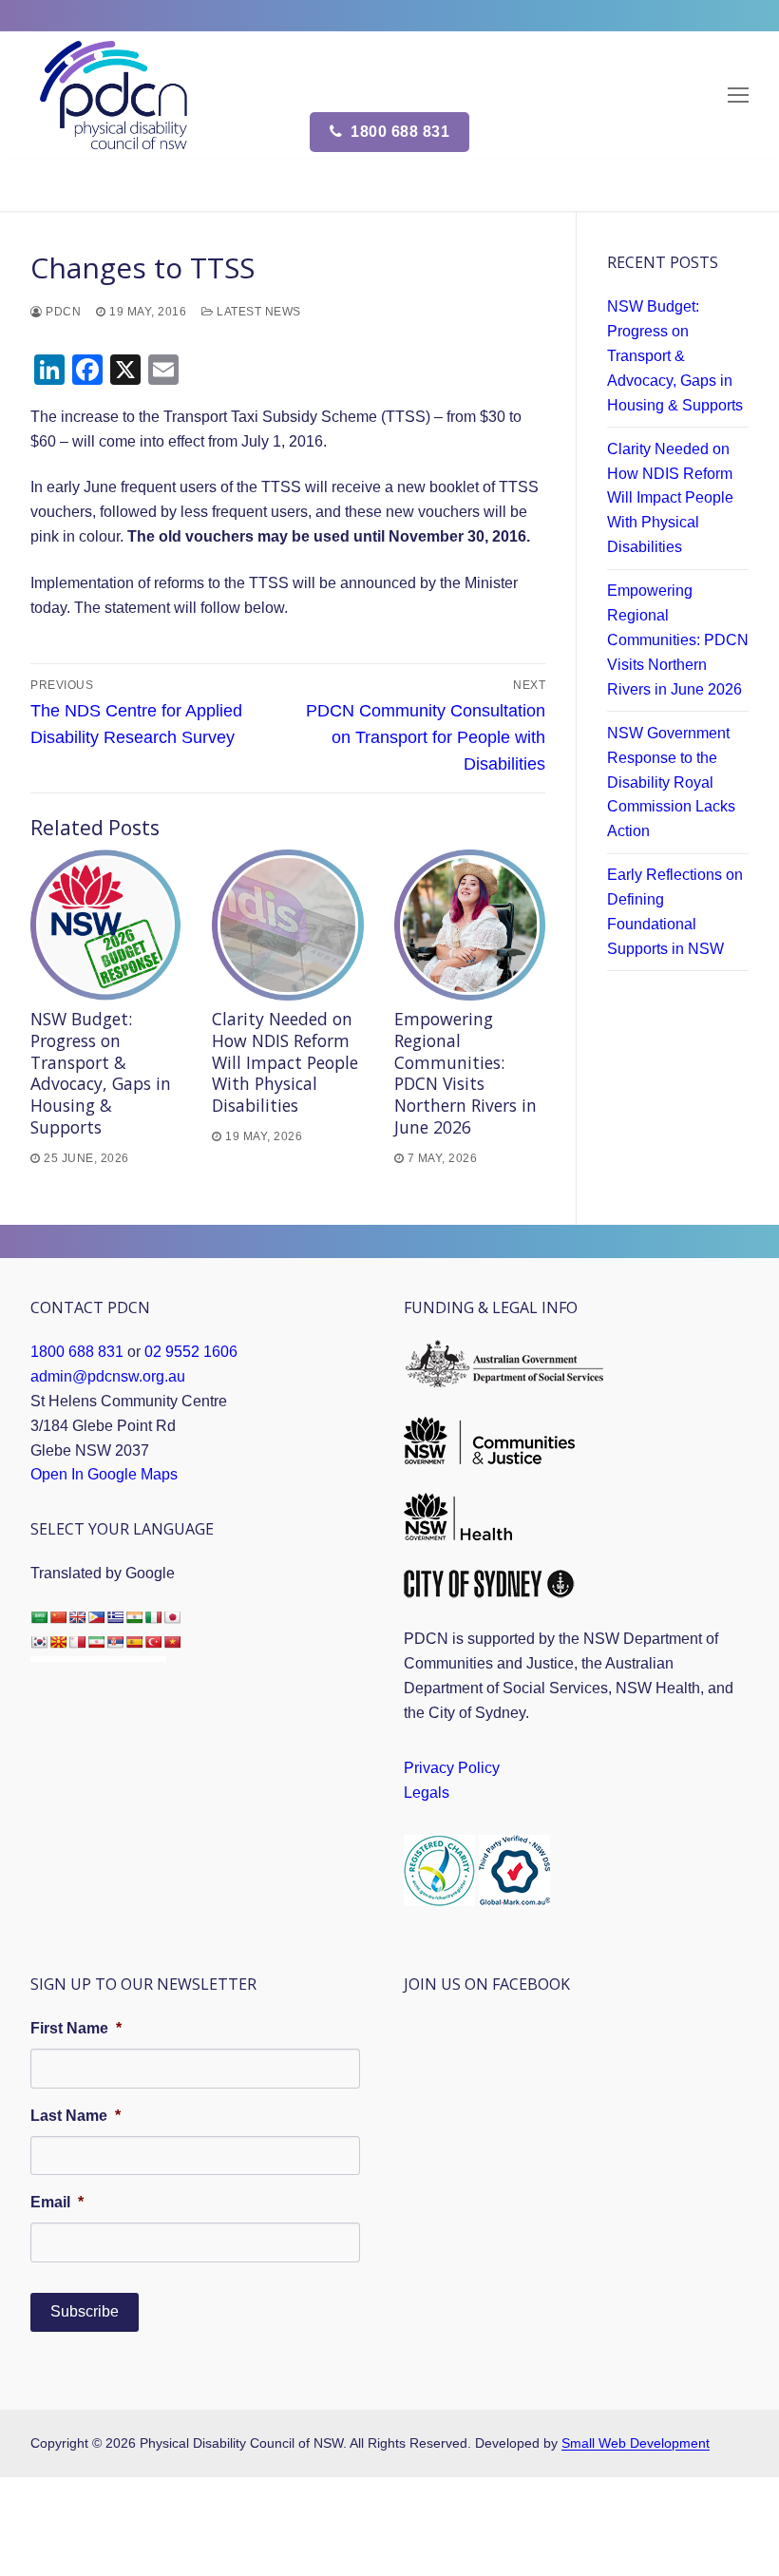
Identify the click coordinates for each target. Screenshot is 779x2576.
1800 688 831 (399, 132)
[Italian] (153, 1617)
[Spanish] (134, 1642)
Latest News (257, 312)
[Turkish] (153, 1642)
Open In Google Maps (104, 1474)
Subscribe (85, 2311)
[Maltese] (77, 1642)
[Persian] (96, 1642)
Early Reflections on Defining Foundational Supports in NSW (675, 912)
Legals (427, 1793)
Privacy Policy (452, 1768)
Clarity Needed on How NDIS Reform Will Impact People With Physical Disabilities (285, 1062)
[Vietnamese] (172, 1642)
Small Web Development (636, 2443)
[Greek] (115, 1617)
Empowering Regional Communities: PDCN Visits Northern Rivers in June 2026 (465, 1073)
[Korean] (39, 1642)
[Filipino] (96, 1617)
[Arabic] (39, 1617)
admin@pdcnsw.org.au (108, 1376)
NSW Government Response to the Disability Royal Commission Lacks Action (671, 782)
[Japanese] (172, 1617)
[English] (77, 1617)
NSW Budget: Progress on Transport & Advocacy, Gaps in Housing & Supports (101, 1073)
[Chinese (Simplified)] (58, 1617)
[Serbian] (115, 1642)
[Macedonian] (58, 1642)
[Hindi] (134, 1617)
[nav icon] (738, 95)
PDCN (62, 312)
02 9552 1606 (191, 1352)
